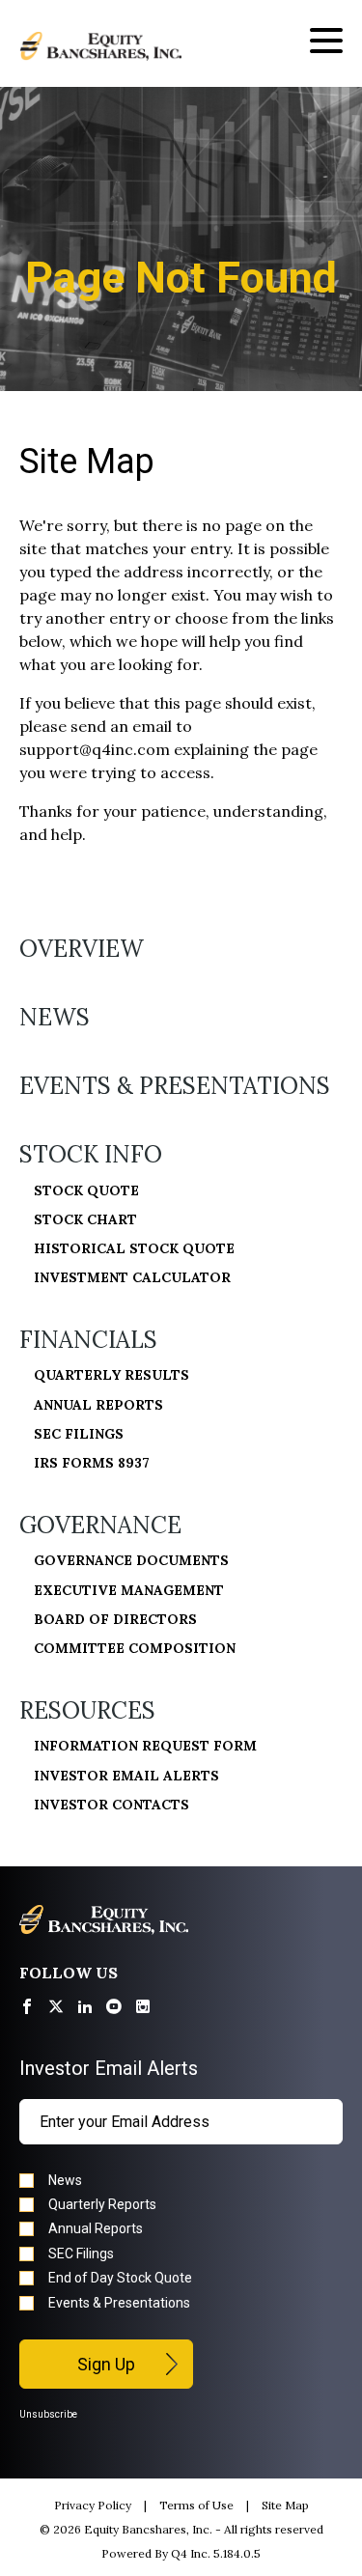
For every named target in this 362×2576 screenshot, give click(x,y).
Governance (100, 1525)
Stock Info (91, 1154)
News (55, 1017)
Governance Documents (131, 1560)
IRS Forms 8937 (92, 1463)
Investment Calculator (132, 1277)
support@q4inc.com (95, 749)
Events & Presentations (175, 1086)
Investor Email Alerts (126, 1776)
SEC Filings (79, 1434)
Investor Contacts (111, 1805)
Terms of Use (196, 2505)
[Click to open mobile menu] (326, 43)
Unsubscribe (48, 2414)
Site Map (285, 2505)
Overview (82, 949)
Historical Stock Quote (134, 1248)
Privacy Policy (93, 2505)
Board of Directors (115, 1619)
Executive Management (129, 1590)
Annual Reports (98, 1405)
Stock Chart (85, 1219)
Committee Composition (135, 1648)
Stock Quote (86, 1190)
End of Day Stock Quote (120, 2278)
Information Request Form (145, 1746)
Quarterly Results (111, 1375)
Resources (87, 1710)
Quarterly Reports (102, 2204)
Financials (88, 1340)
